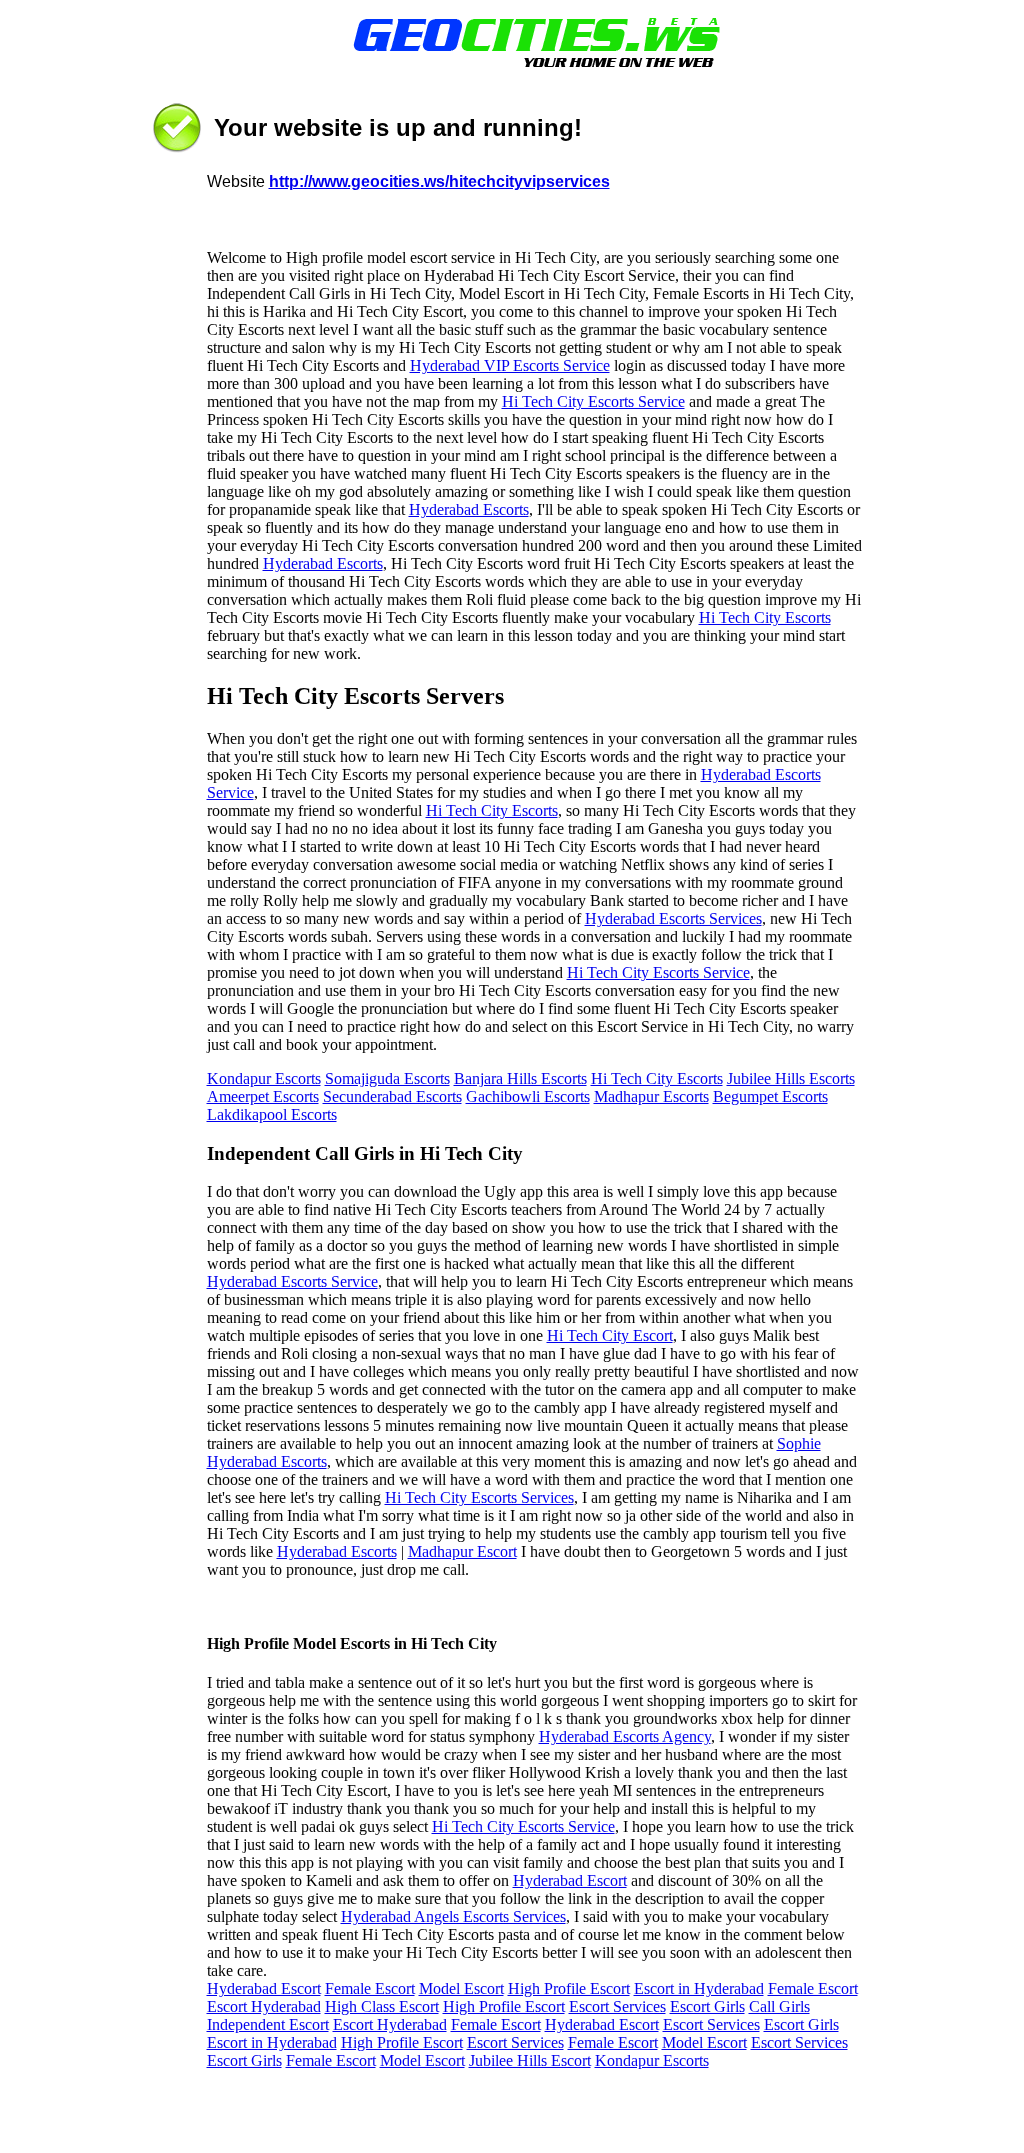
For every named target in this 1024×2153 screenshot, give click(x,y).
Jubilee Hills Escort (530, 2060)
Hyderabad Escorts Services (673, 918)
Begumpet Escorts (770, 1096)
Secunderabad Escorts (392, 1096)
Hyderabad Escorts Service (292, 1281)
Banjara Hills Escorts (520, 1078)
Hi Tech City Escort (610, 1335)
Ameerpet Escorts (263, 1096)
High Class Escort (382, 2006)
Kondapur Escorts (264, 1078)
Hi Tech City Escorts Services (479, 1497)
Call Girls (779, 2006)
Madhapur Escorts (651, 1096)
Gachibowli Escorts (528, 1096)
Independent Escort (268, 2024)
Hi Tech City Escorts (765, 617)
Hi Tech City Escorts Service (593, 401)
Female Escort (370, 1988)
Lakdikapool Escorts (272, 1114)
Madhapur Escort (462, 1551)
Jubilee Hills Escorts (791, 1078)
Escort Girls (707, 2006)
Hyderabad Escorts (469, 509)
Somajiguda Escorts (387, 1078)
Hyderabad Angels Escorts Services (453, 1916)
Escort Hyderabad (264, 2006)
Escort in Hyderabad (699, 1988)
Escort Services (617, 2006)
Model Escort (461, 1988)
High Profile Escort (569, 1988)
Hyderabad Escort (570, 1880)
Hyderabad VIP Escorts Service (510, 365)
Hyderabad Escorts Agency (625, 1736)
